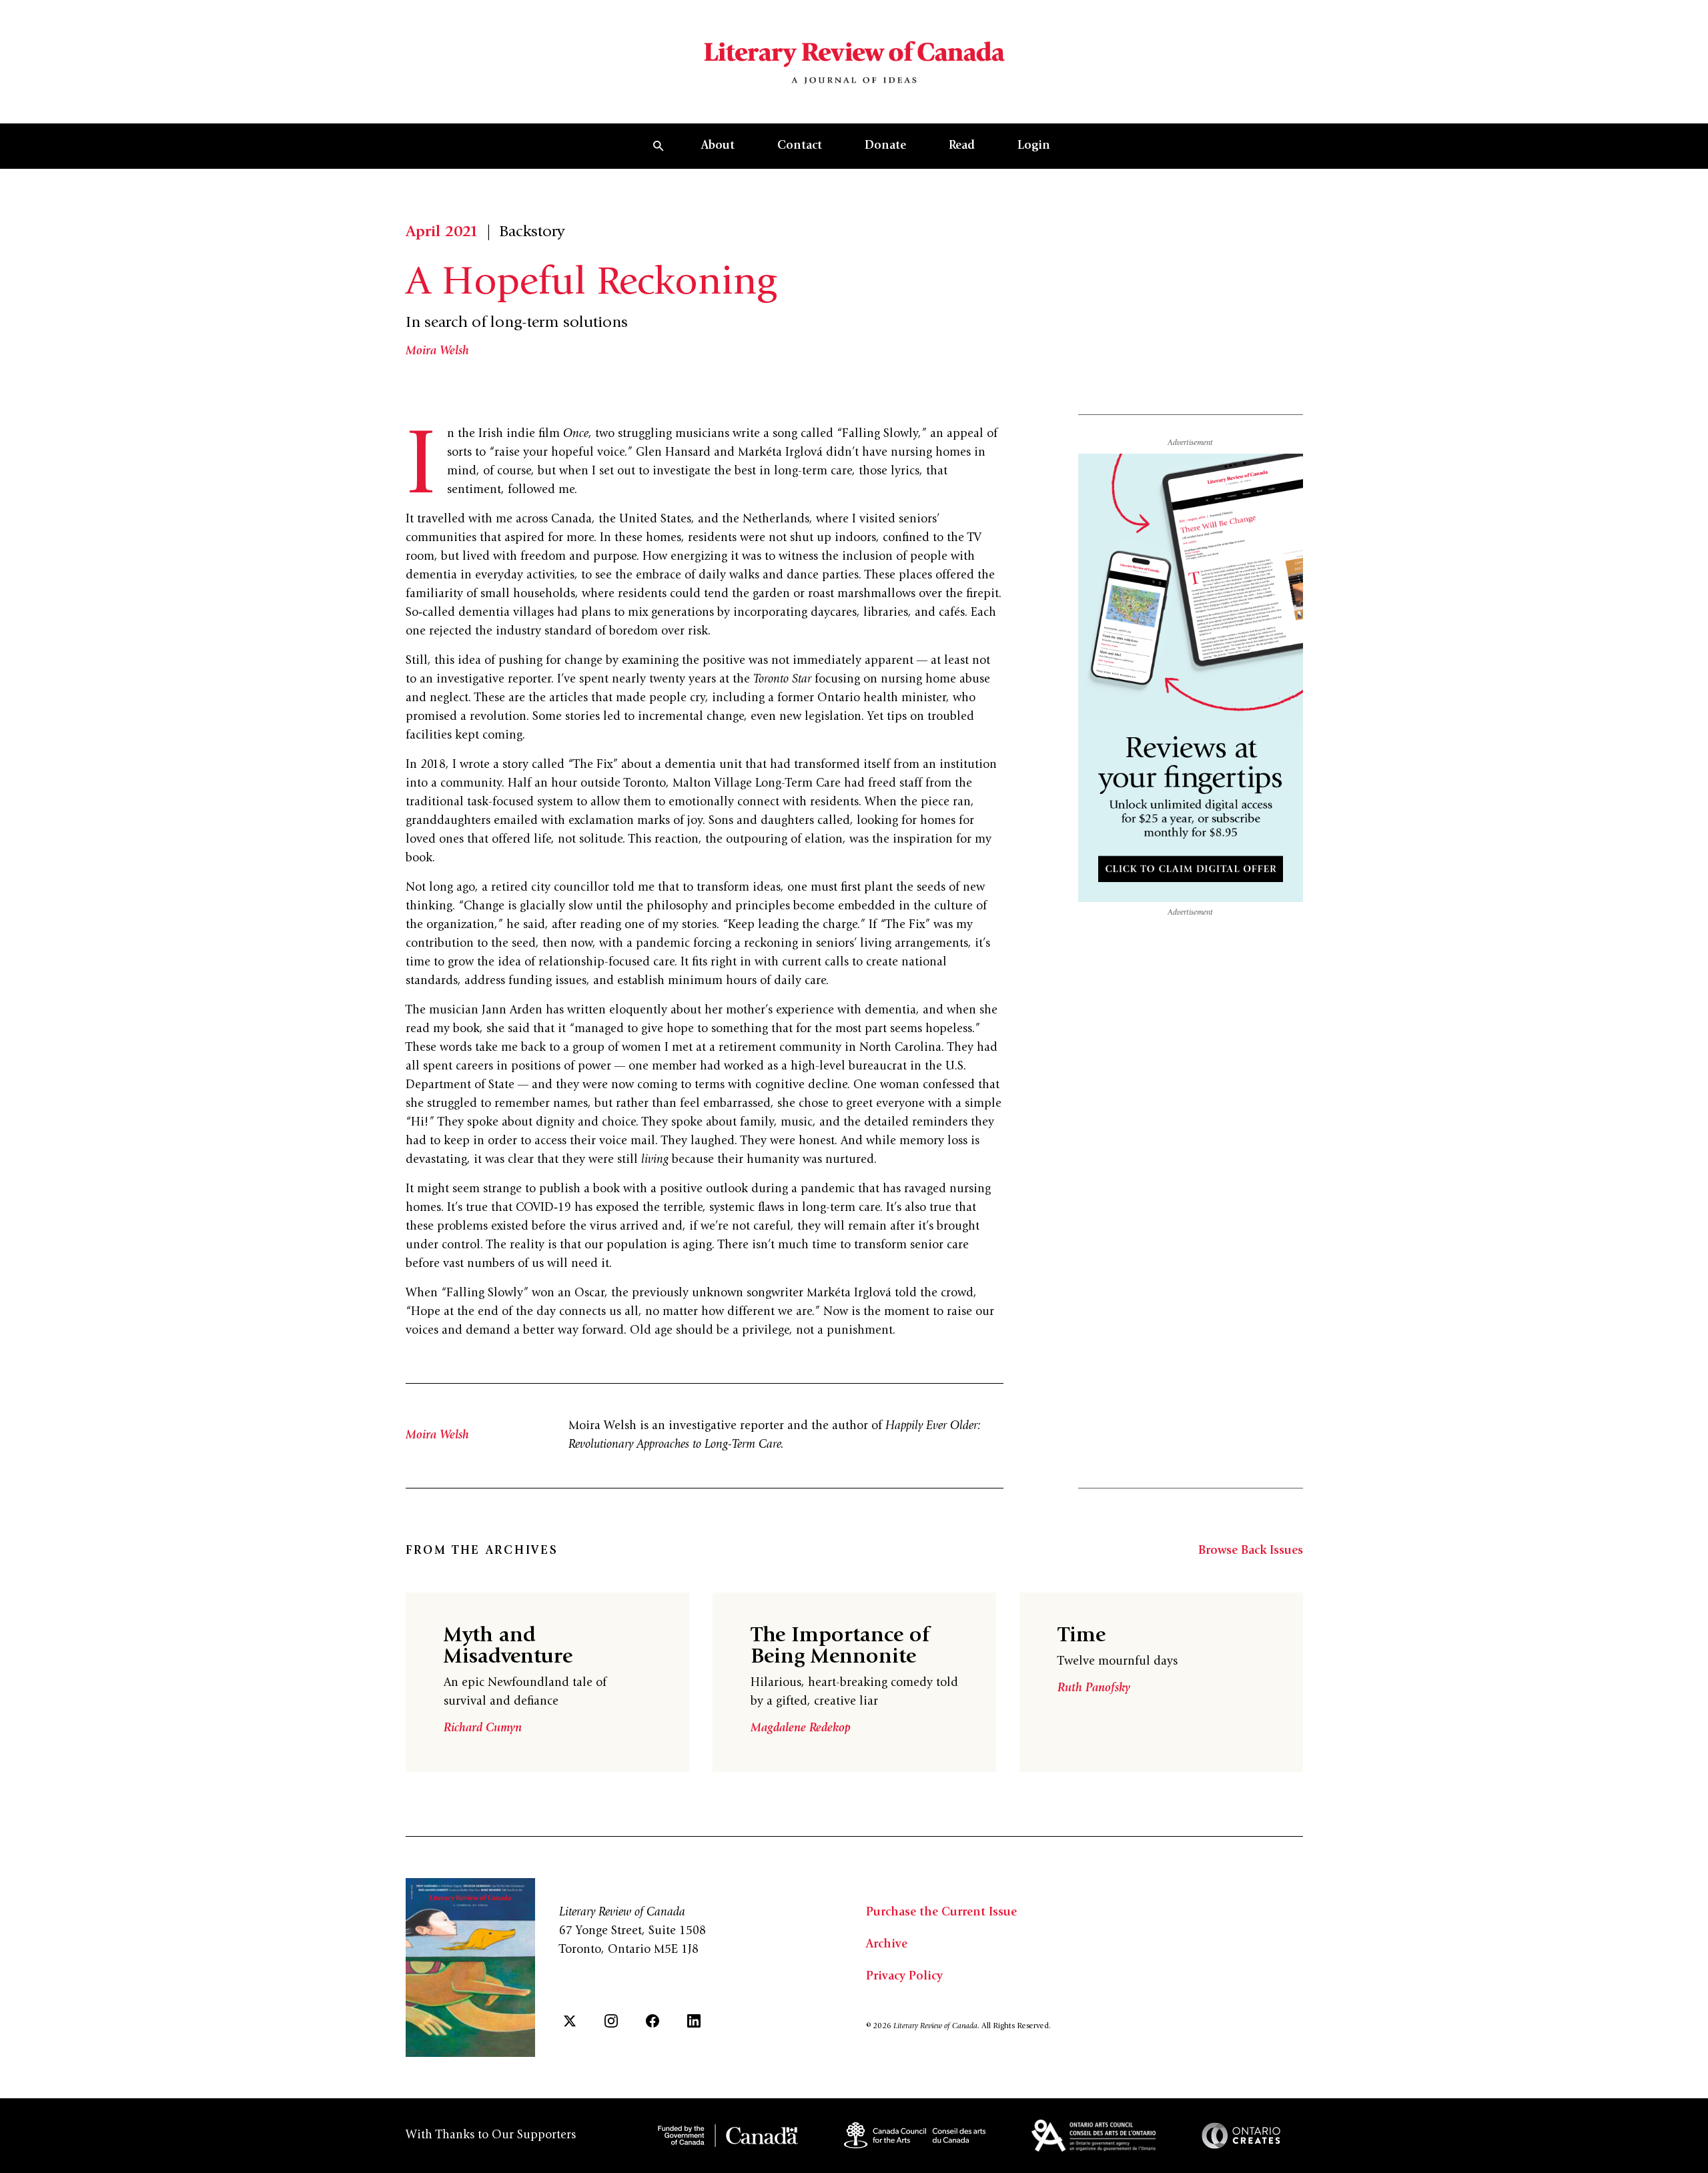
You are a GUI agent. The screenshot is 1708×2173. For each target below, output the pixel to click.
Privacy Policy (904, 1977)
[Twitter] (570, 2021)
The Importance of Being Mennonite (840, 1647)
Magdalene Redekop (801, 1729)
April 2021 (442, 233)
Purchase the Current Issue (941, 1913)
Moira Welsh (437, 352)
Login (1034, 146)
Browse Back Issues (1251, 1551)
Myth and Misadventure (508, 1647)
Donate (885, 146)
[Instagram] (611, 2021)
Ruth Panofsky (1094, 1689)
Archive (887, 1945)
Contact (800, 146)
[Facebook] (653, 2021)
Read (962, 146)
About (718, 146)
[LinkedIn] (694, 2021)
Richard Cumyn (483, 1729)
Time (1082, 1637)
